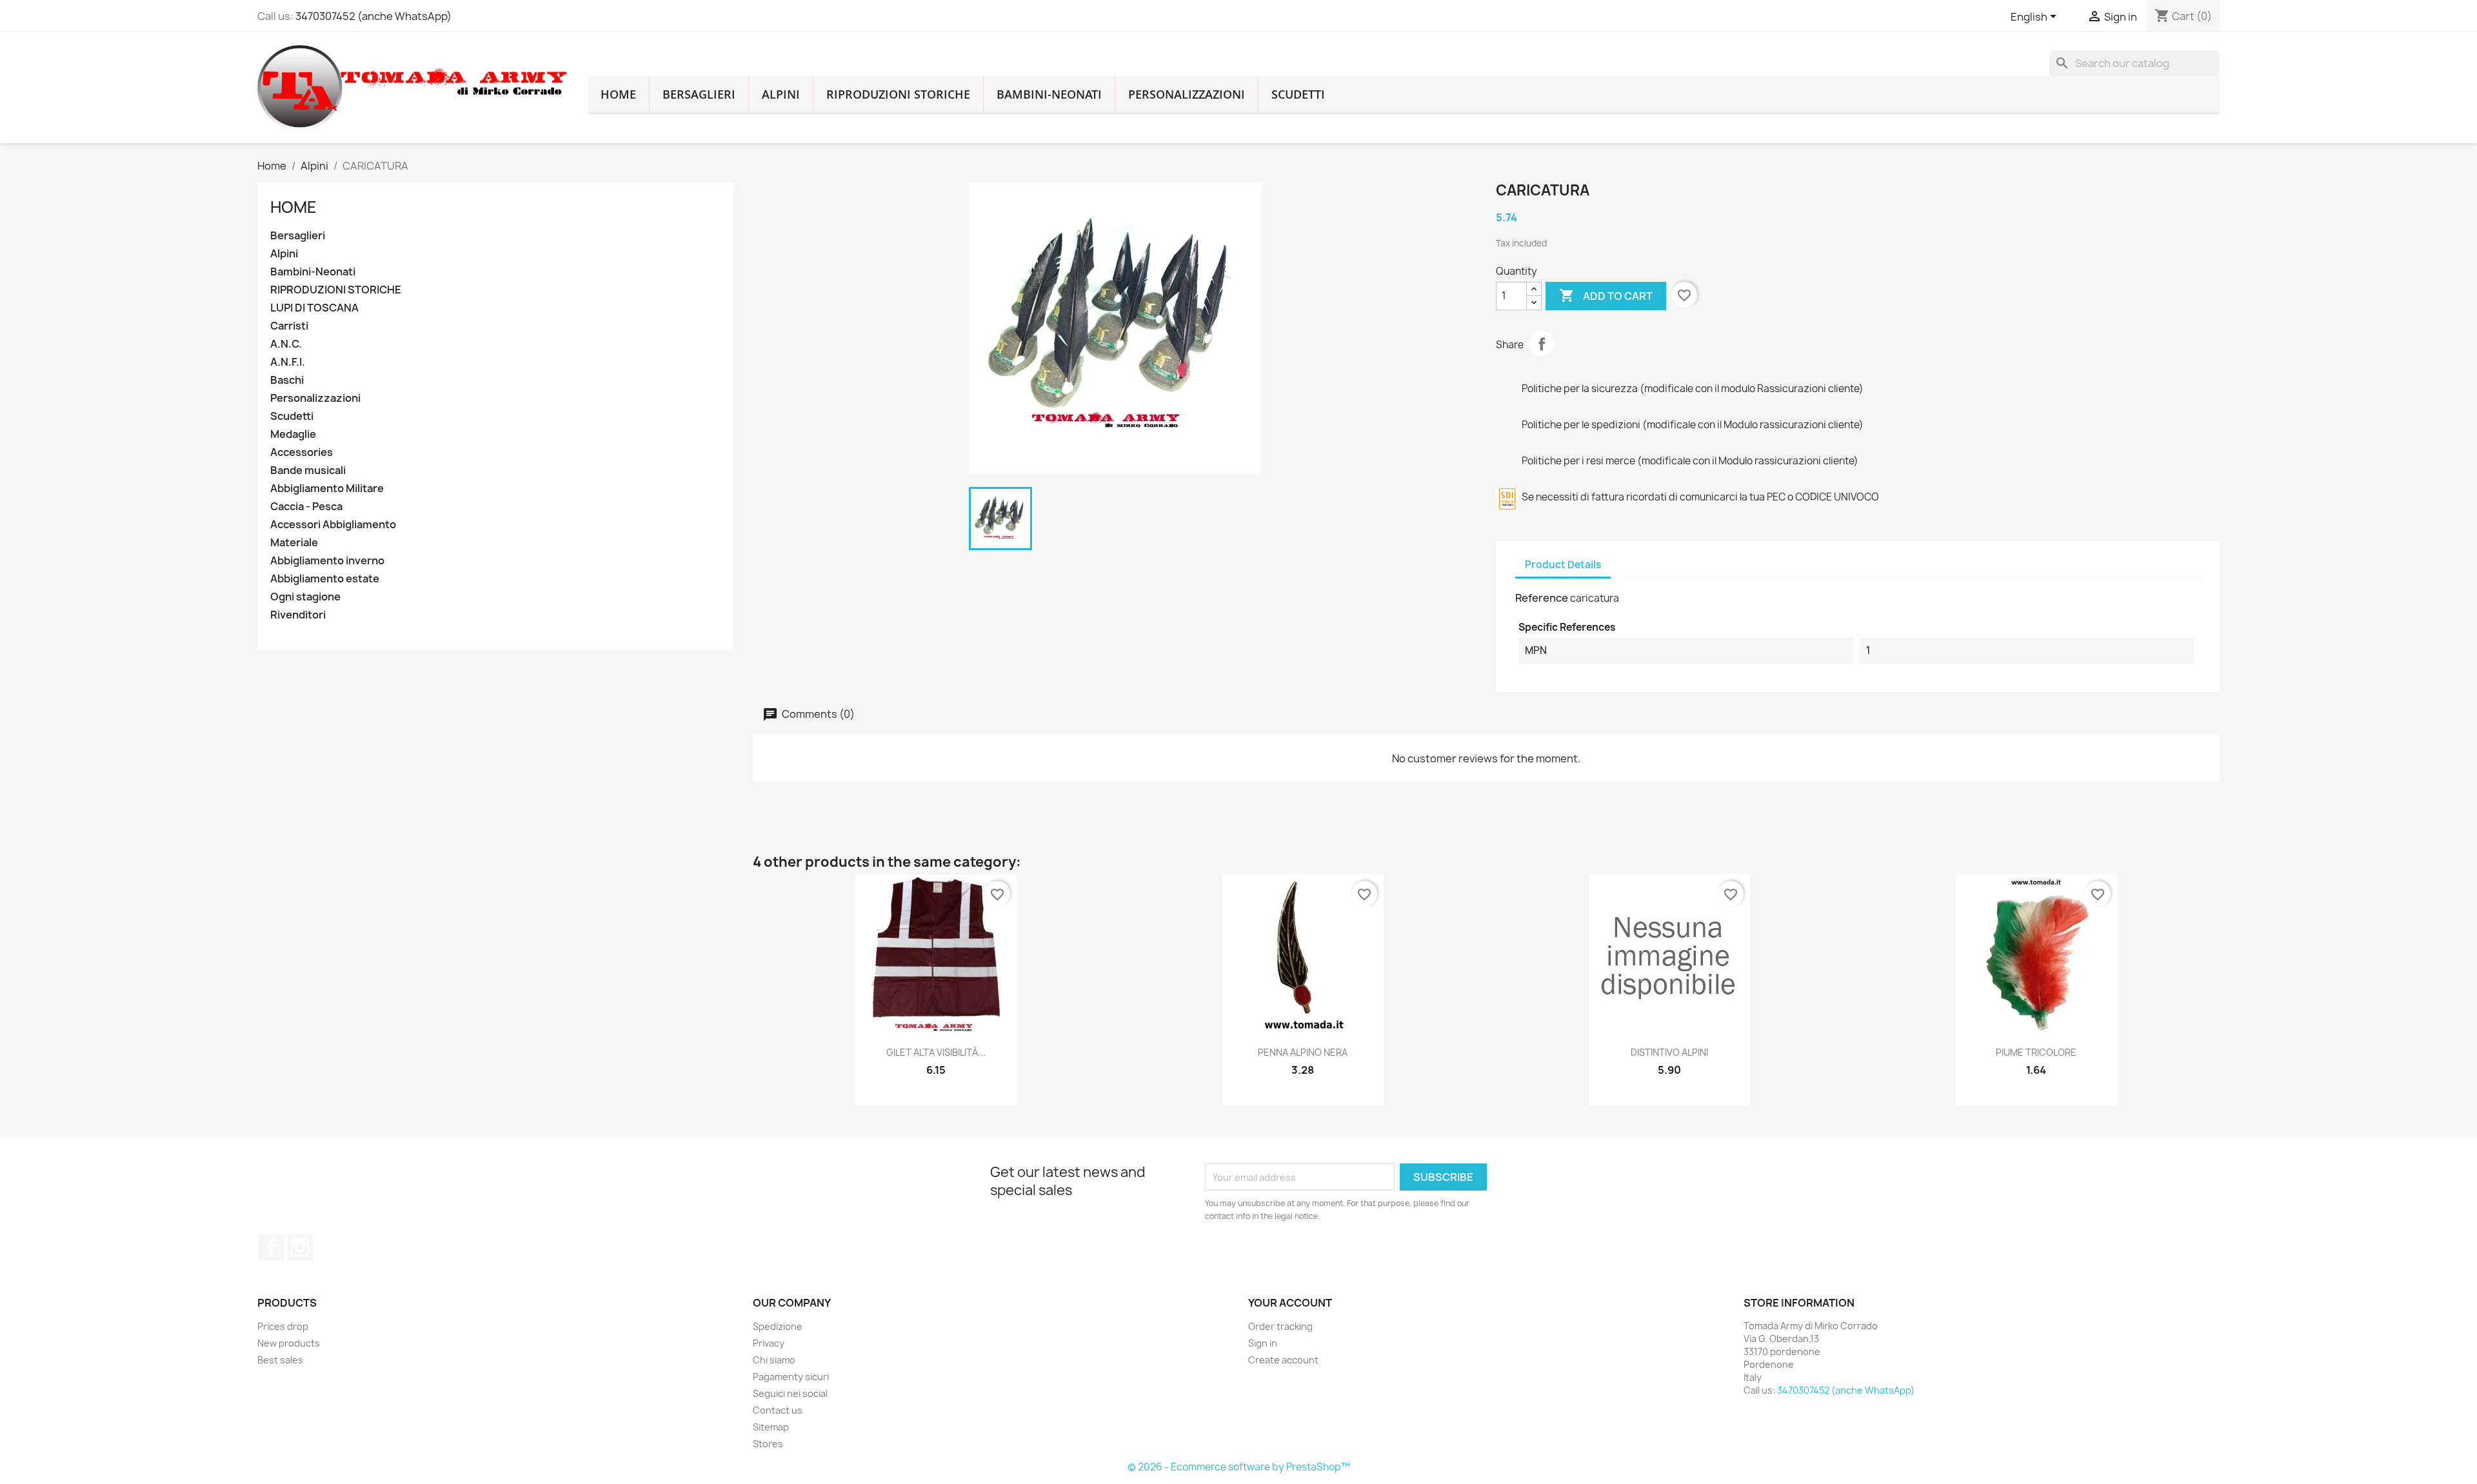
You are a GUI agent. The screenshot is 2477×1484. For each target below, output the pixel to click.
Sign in (1263, 1343)
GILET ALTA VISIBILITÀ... (936, 1052)
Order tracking (1280, 1326)
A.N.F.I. (288, 362)
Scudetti (1298, 94)
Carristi (289, 326)
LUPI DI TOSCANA (314, 308)
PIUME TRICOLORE (2036, 1052)
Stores (768, 1444)
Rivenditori (298, 615)
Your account (1290, 1303)
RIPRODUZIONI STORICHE (898, 94)
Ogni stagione (305, 597)
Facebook (272, 1247)
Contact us (778, 1410)
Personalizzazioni (1187, 94)
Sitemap (771, 1427)
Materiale (294, 543)
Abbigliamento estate (325, 579)
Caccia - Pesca (306, 507)
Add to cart (1606, 295)
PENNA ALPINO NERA (1303, 1052)
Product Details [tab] (1563, 565)
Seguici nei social (790, 1393)
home (618, 94)
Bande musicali (308, 470)
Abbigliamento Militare (327, 489)
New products (289, 1343)
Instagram (300, 1247)
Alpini (781, 94)
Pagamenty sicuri (791, 1377)
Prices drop (283, 1326)
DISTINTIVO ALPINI (1669, 1052)
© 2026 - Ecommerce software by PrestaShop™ (1239, 1467)
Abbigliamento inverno (327, 561)
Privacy (769, 1343)
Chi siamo (774, 1360)
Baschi (287, 380)
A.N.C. (286, 344)
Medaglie (293, 434)
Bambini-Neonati (1049, 94)
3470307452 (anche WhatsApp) (373, 16)
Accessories (302, 452)
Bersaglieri (699, 94)
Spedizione (778, 1326)
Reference (1542, 598)
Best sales (280, 1360)
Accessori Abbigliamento (333, 525)
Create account (1283, 1360)
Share (1542, 344)
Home (293, 207)
